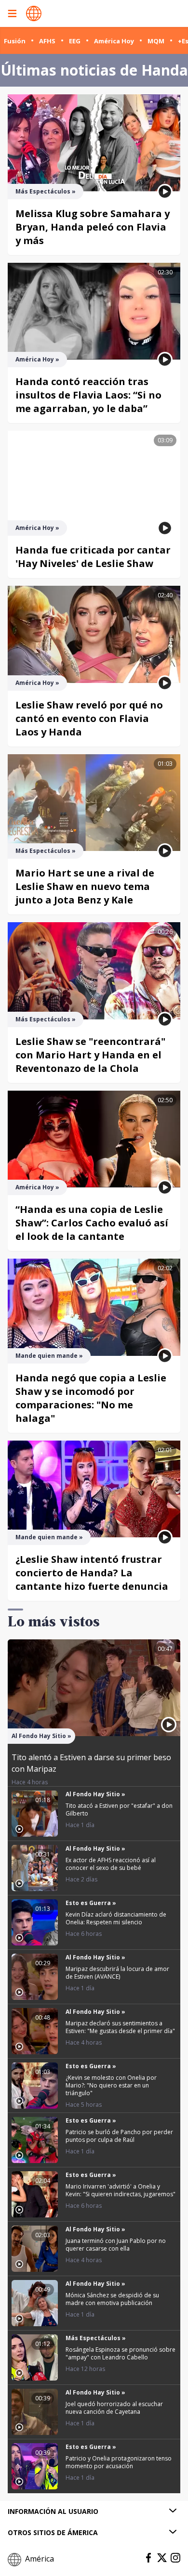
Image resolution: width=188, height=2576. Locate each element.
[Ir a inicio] (34, 13)
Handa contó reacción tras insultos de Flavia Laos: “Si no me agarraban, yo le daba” (88, 395)
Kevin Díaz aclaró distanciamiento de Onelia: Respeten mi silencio (116, 1918)
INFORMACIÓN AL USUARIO (53, 2511)
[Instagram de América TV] (175, 2558)
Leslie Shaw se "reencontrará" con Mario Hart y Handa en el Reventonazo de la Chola (90, 1055)
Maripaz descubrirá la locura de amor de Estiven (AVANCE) (117, 1973)
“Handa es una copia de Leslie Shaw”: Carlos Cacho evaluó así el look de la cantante (92, 1223)
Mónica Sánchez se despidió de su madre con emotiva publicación (112, 2299)
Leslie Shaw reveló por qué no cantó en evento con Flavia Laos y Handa (89, 718)
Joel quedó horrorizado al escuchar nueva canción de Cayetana (114, 2408)
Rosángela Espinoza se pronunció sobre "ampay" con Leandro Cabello (121, 2353)
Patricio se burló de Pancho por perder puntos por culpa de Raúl (119, 2136)
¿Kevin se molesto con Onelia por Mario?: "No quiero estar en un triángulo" (111, 2085)
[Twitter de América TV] (162, 2558)
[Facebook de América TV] (148, 2558)
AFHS (47, 41)
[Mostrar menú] (12, 13)
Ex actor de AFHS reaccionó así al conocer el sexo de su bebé (111, 1864)
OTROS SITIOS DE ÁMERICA (53, 2532)
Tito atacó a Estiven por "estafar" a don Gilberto (119, 1810)
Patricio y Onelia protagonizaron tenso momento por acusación (119, 2462)
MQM (156, 41)
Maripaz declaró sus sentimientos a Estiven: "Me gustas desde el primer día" (120, 2027)
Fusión (15, 41)
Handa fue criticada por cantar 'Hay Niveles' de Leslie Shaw (93, 557)
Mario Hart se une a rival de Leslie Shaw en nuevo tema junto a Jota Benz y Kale (85, 886)
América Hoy (114, 41)
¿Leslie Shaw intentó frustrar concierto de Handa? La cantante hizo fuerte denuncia (92, 1573)
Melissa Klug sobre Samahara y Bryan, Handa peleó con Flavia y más (93, 227)
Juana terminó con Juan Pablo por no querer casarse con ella (116, 2245)
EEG (75, 41)
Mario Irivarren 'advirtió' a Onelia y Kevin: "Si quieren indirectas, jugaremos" (121, 2190)
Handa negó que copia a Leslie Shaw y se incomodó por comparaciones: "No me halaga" (91, 1398)
